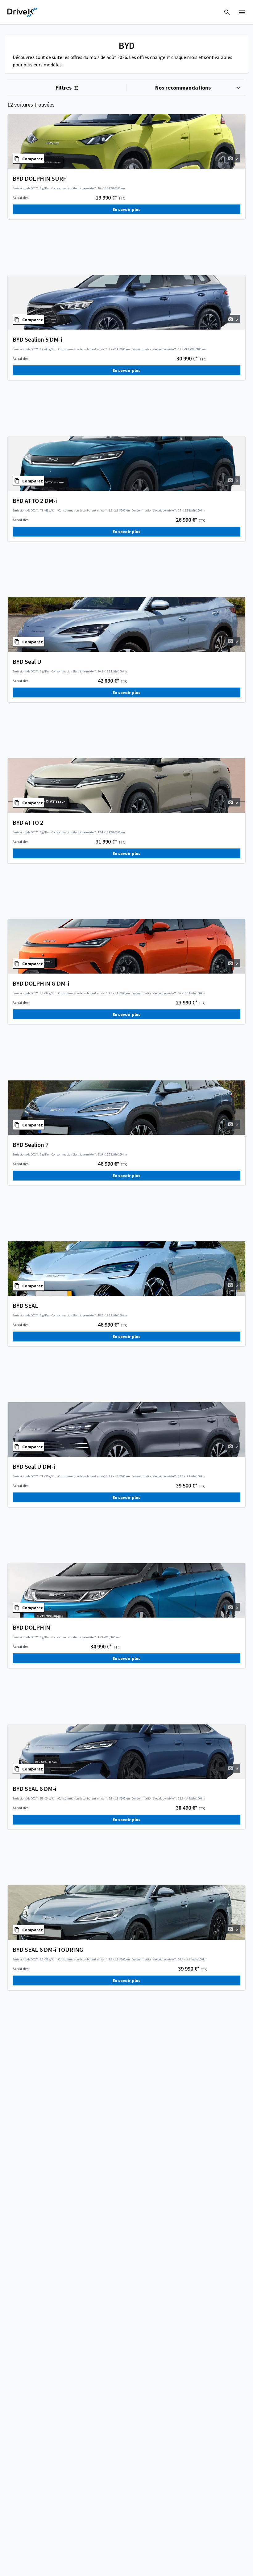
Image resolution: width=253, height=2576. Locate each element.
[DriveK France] (23, 12)
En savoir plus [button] (126, 209)
